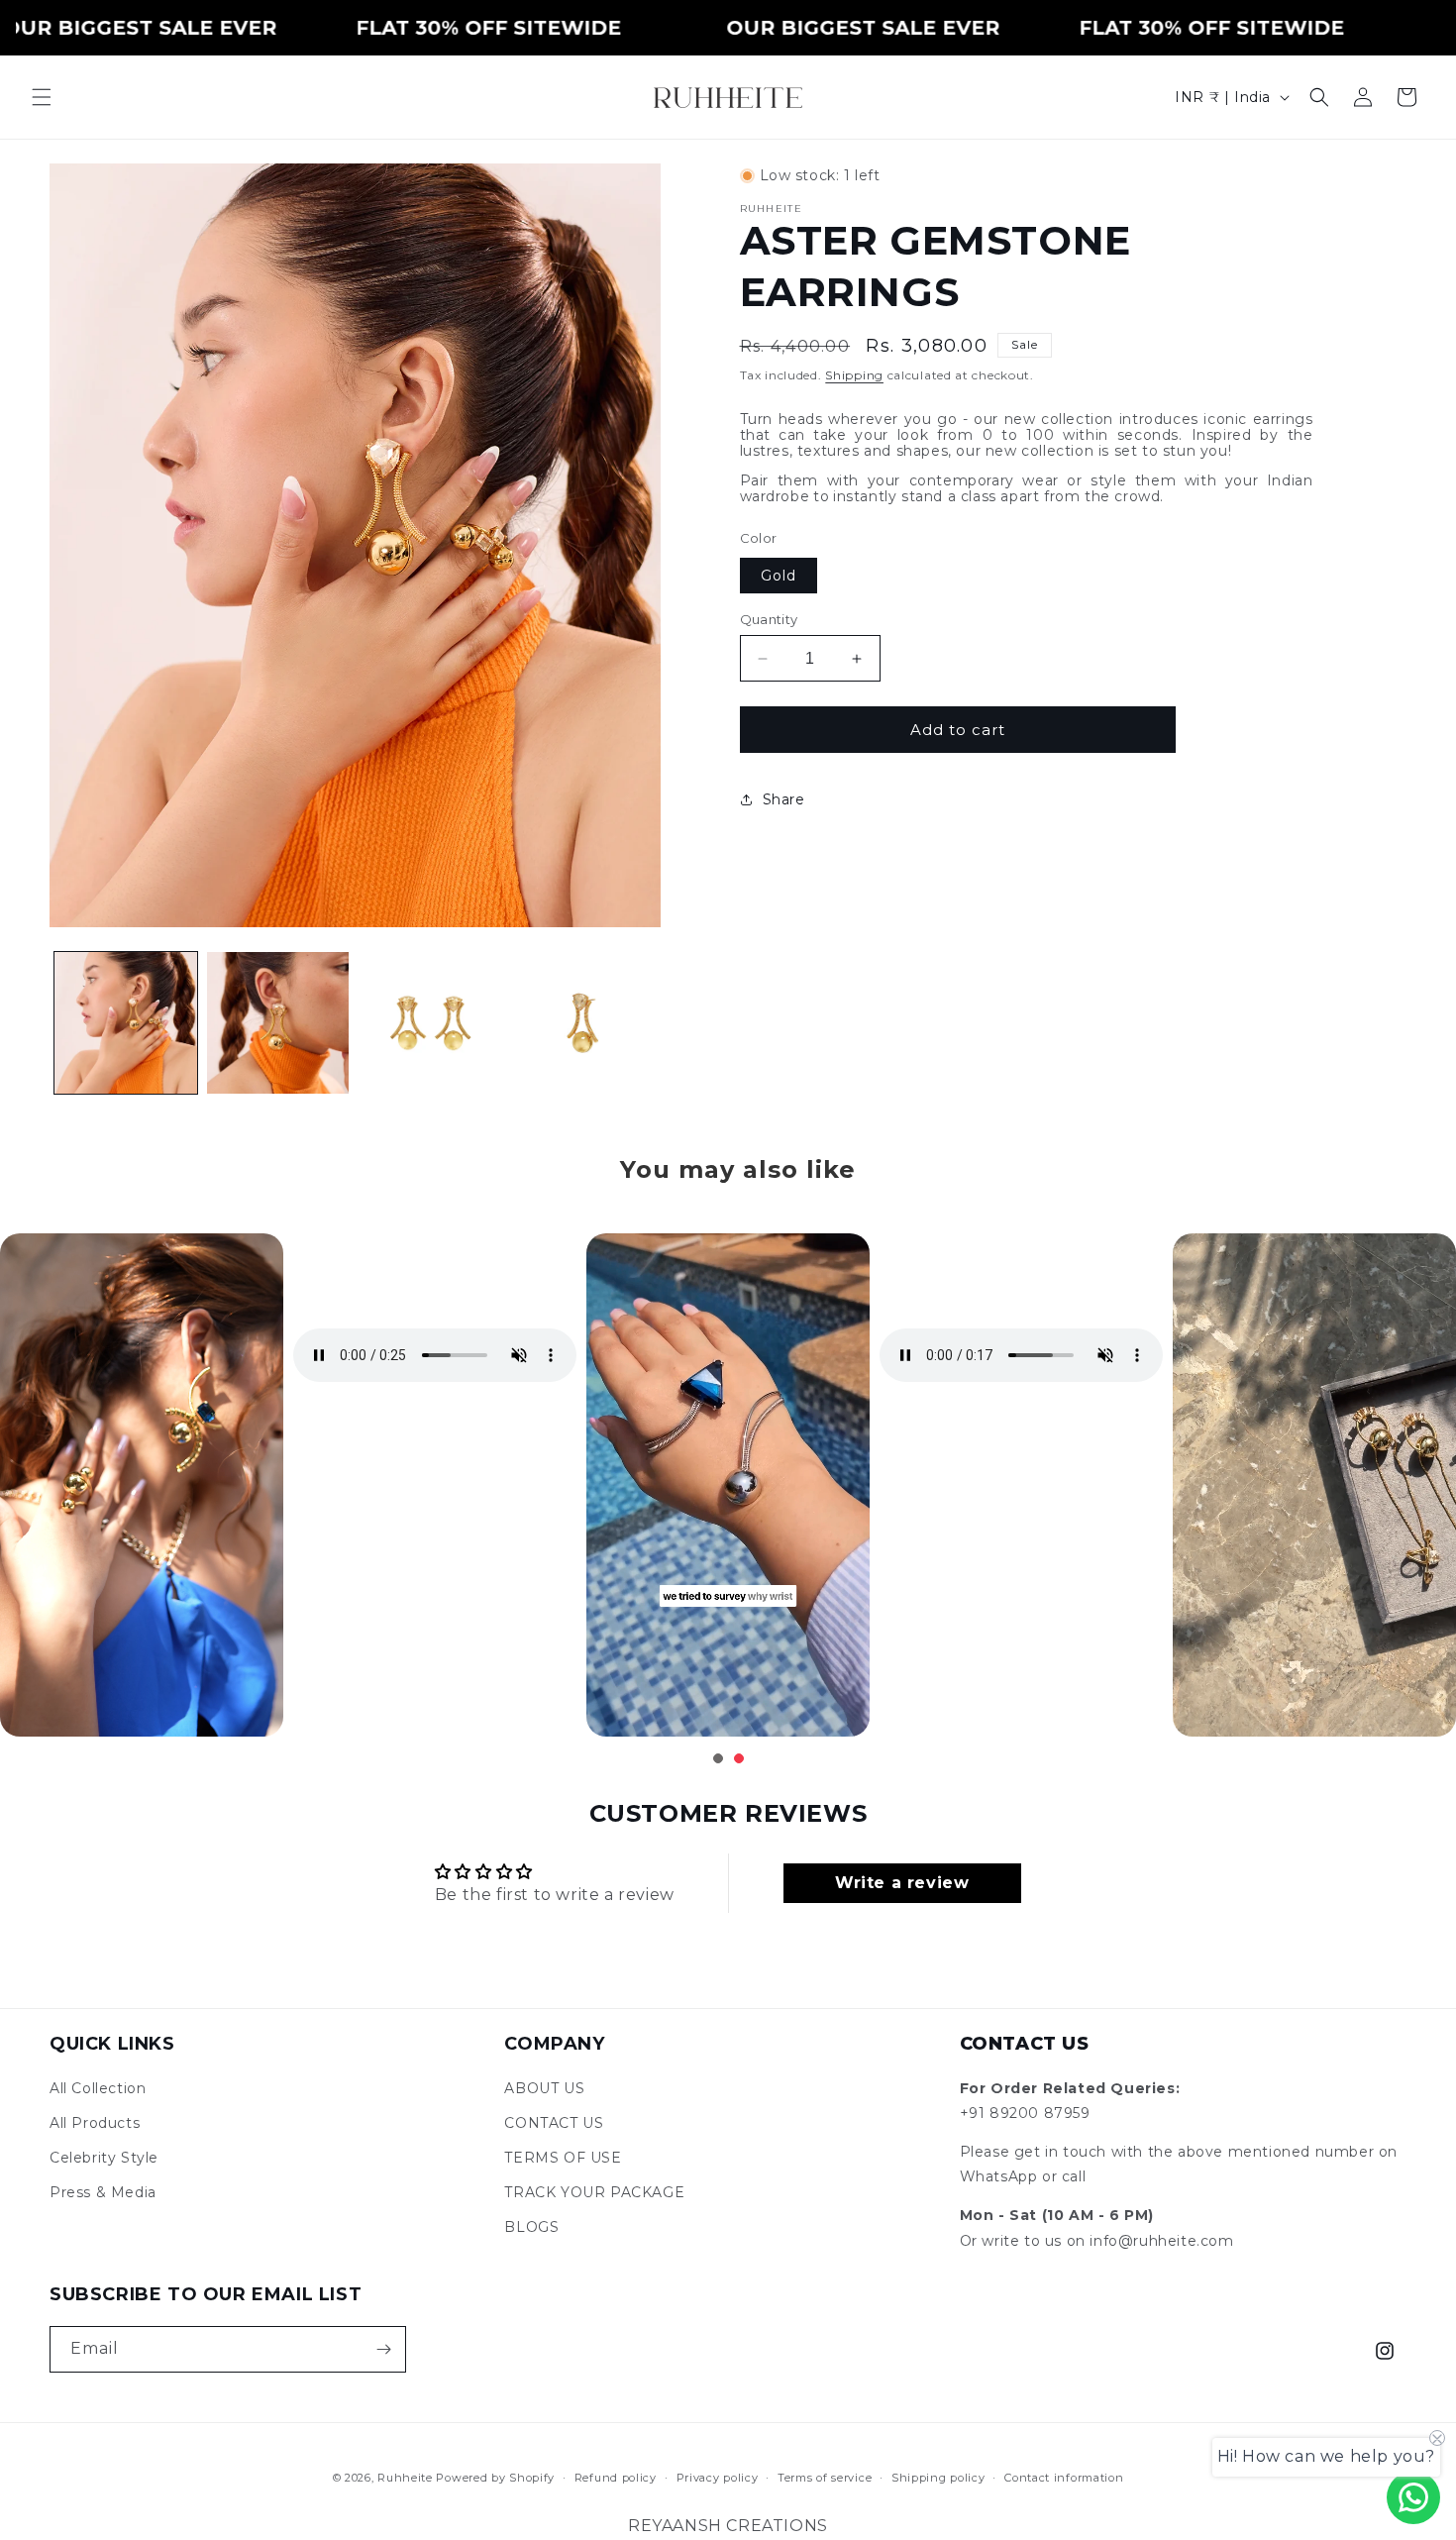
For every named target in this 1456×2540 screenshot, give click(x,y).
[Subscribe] (383, 2349)
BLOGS (531, 2227)
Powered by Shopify (495, 2478)
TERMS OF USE (563, 2158)
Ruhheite (405, 2478)
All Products (95, 2123)
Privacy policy (718, 2478)
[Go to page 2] (739, 1758)
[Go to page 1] (718, 1758)
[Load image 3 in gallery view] (430, 1023)
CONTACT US (554, 2123)
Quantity (769, 619)
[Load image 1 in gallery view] (126, 1023)
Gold (779, 576)
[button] (42, 97)
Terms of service (825, 2478)
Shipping (854, 375)
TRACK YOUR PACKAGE (594, 2192)
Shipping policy (938, 2478)
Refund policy (616, 2478)
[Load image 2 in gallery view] (278, 1023)
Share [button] (784, 798)
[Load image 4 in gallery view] (582, 1023)
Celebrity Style (104, 2158)
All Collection (98, 2088)
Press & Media (103, 2192)
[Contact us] (1413, 2497)
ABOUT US (544, 2088)
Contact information (1064, 2478)
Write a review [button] (902, 1883)
